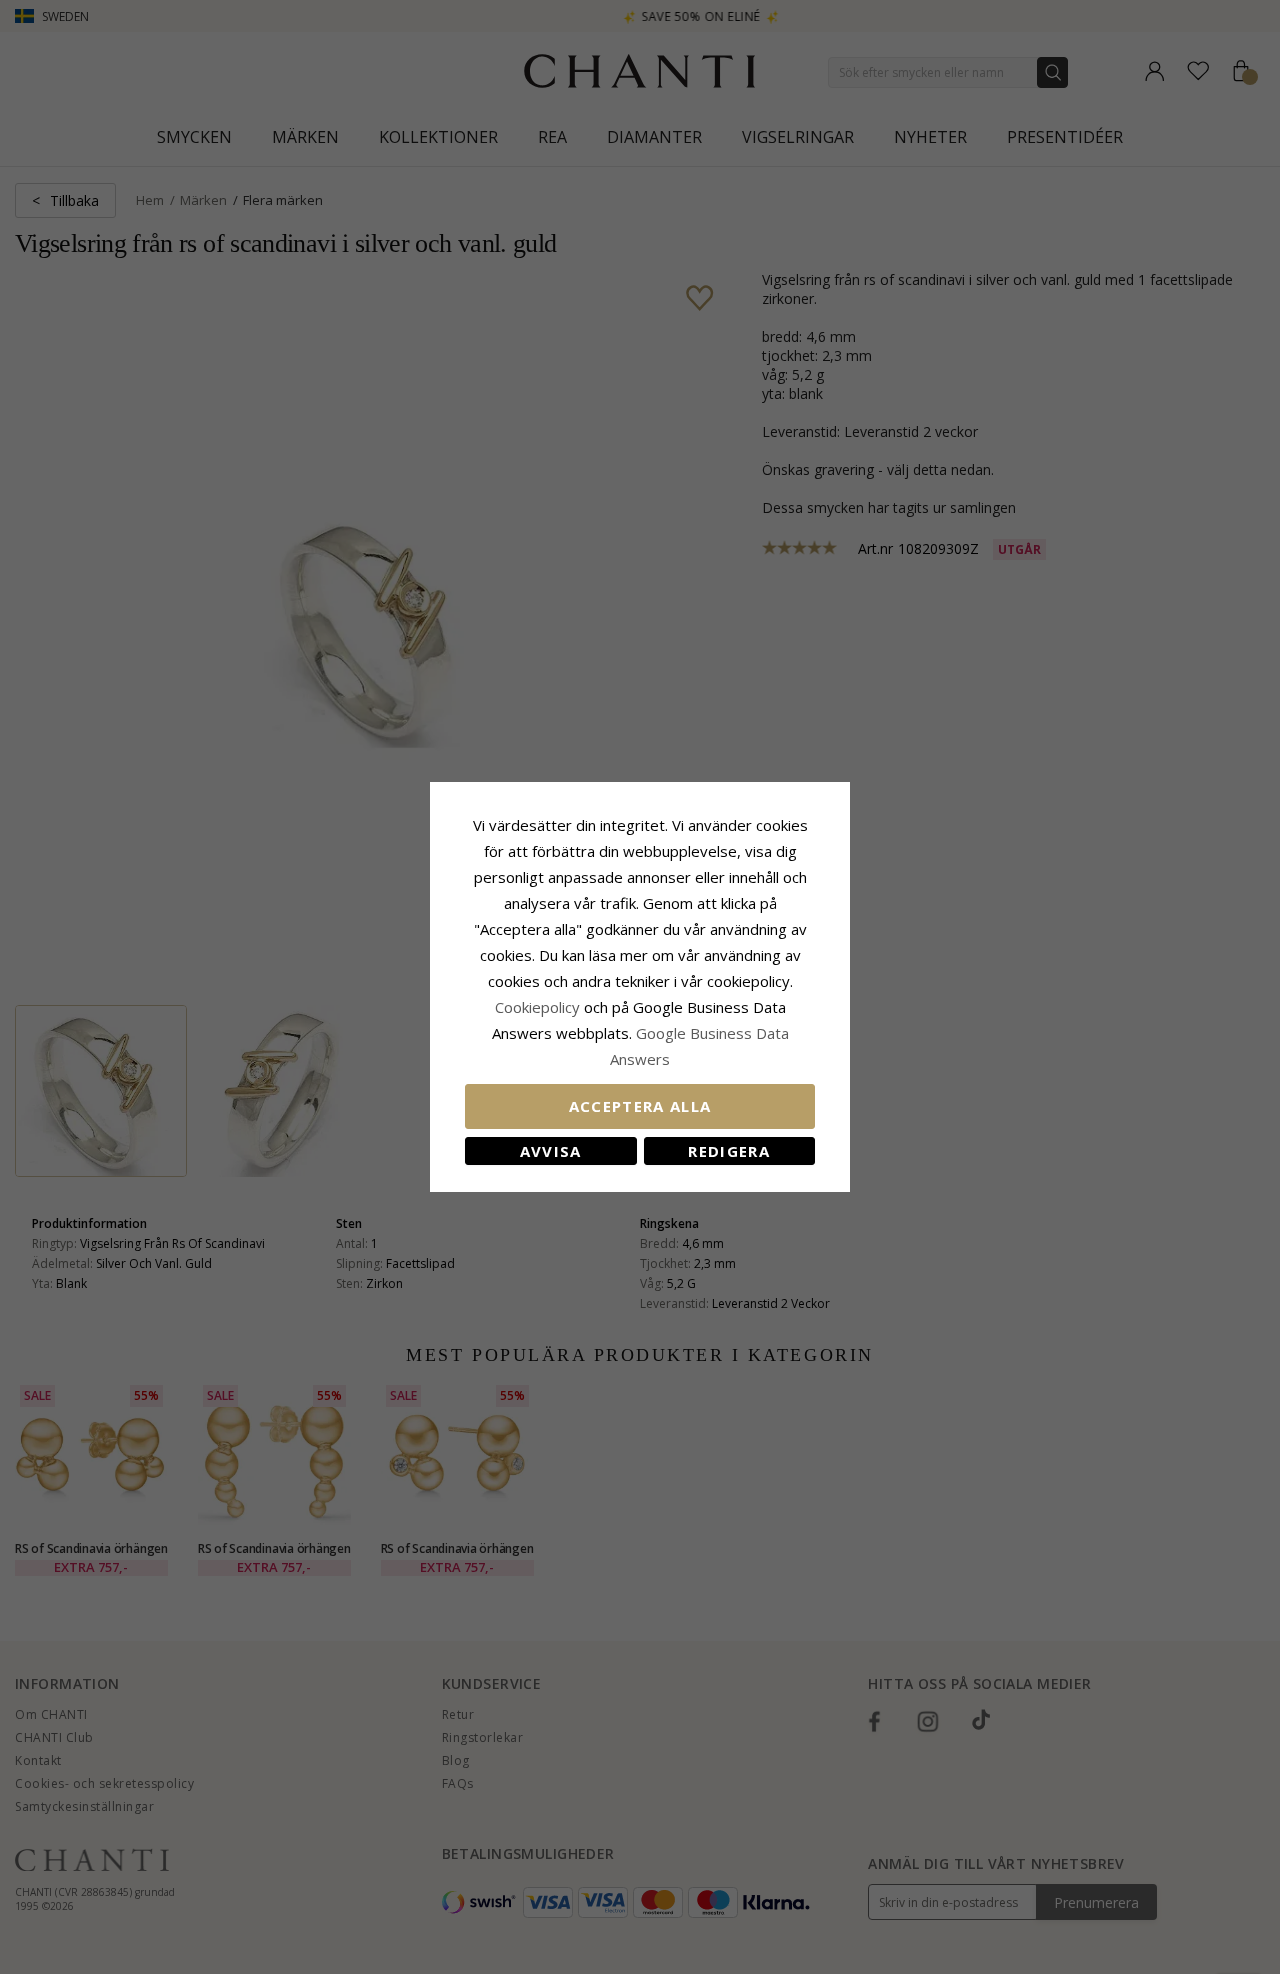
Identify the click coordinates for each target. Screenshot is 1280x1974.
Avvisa (551, 1151)
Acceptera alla (640, 1106)
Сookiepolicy (539, 1007)
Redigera (729, 1151)
